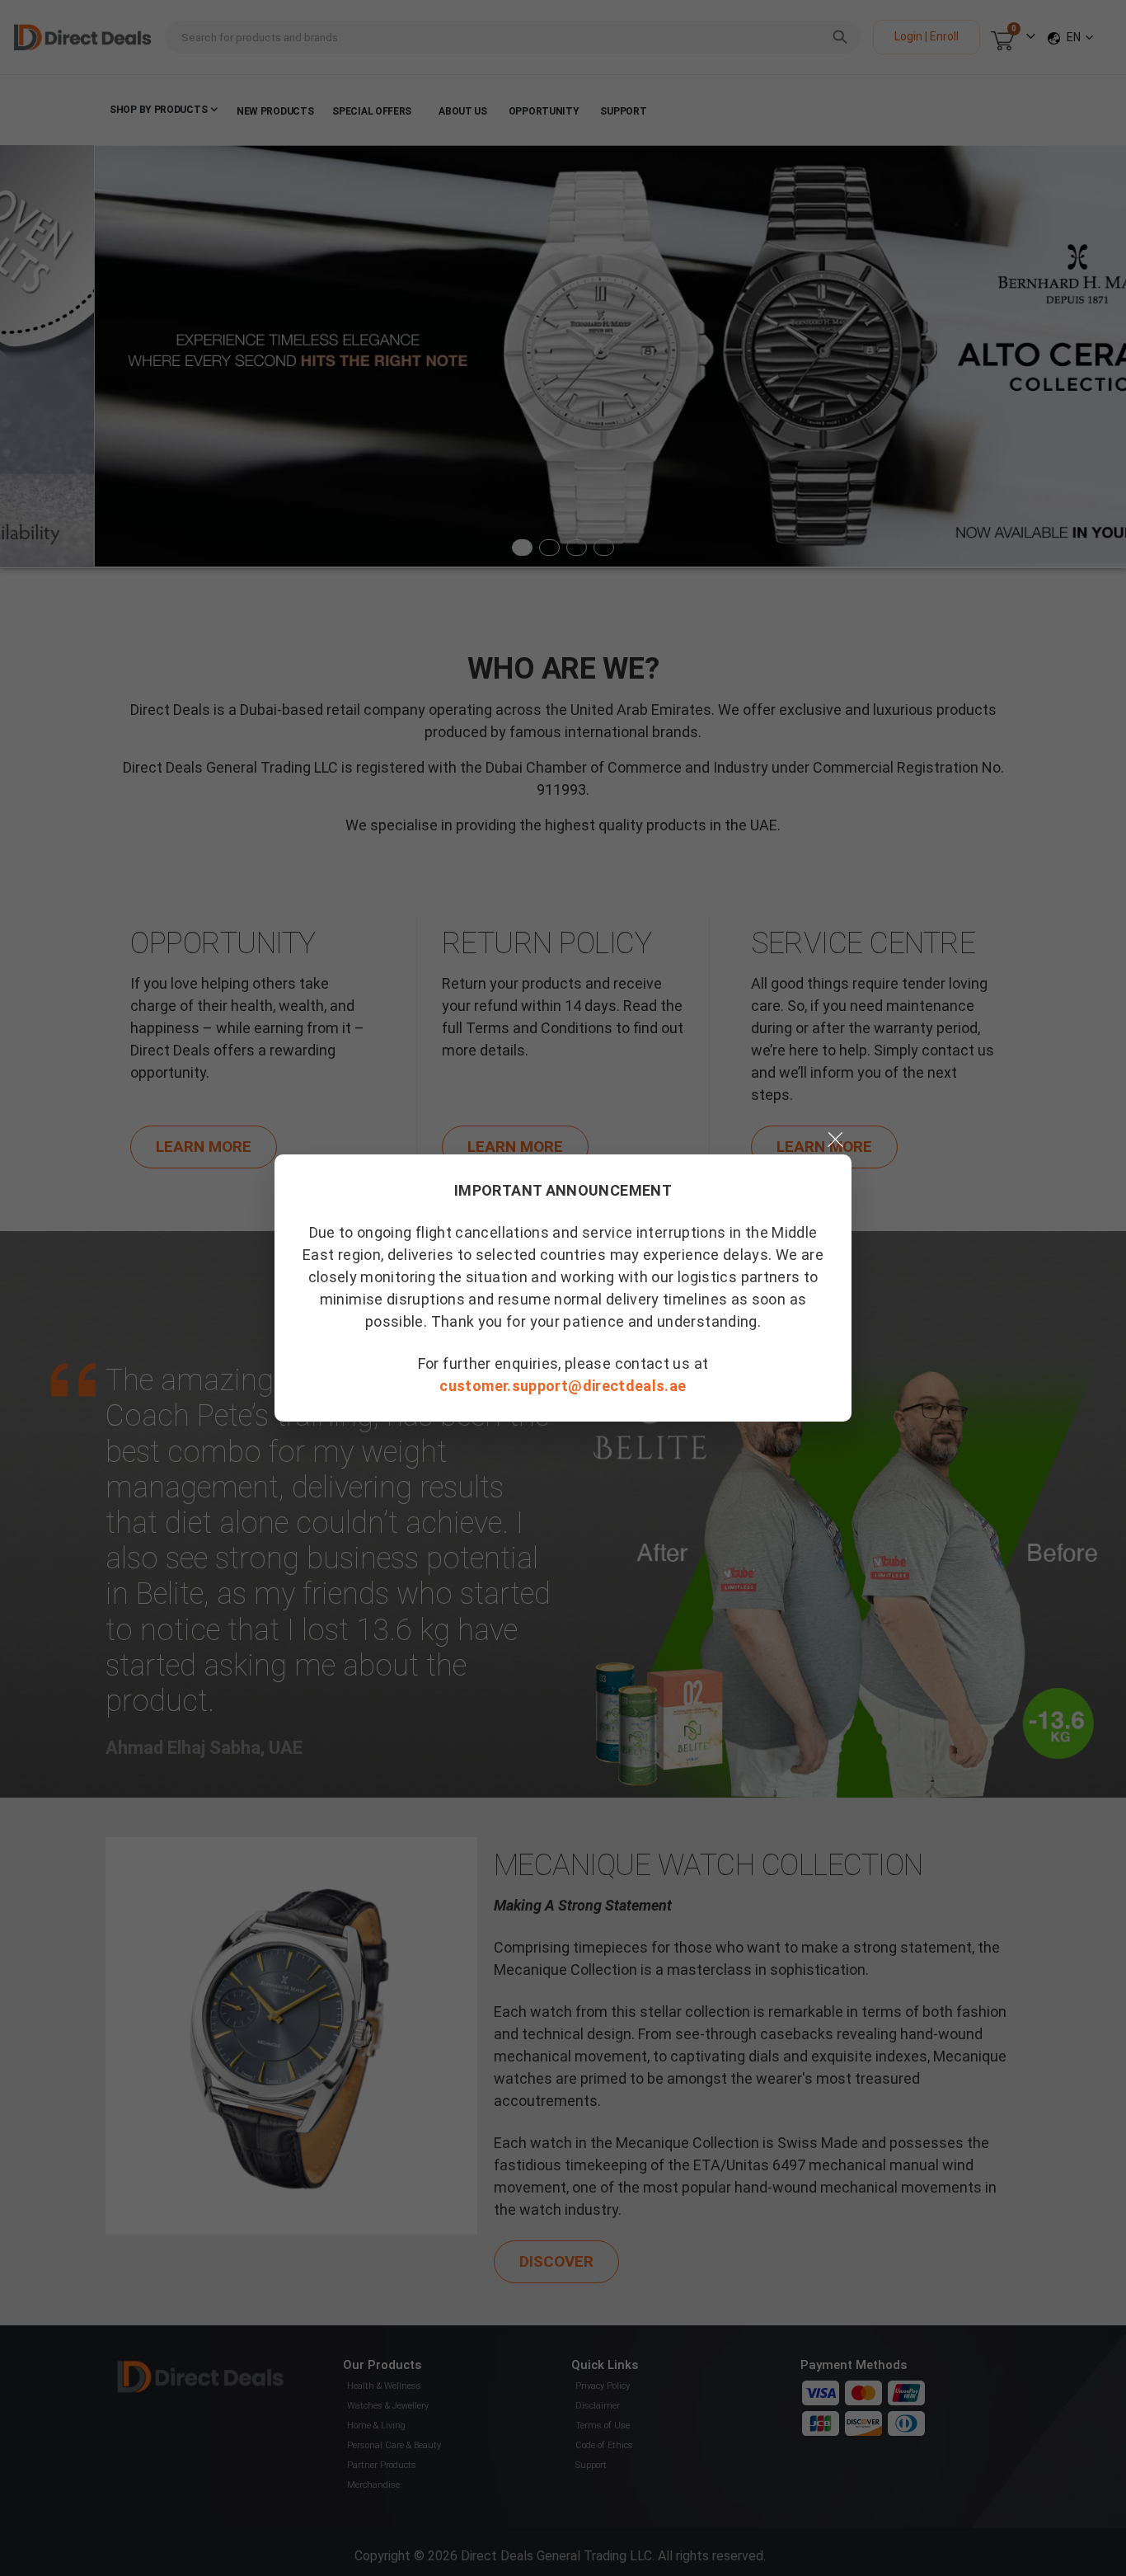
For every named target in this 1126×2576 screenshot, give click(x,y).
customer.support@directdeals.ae (563, 1386)
